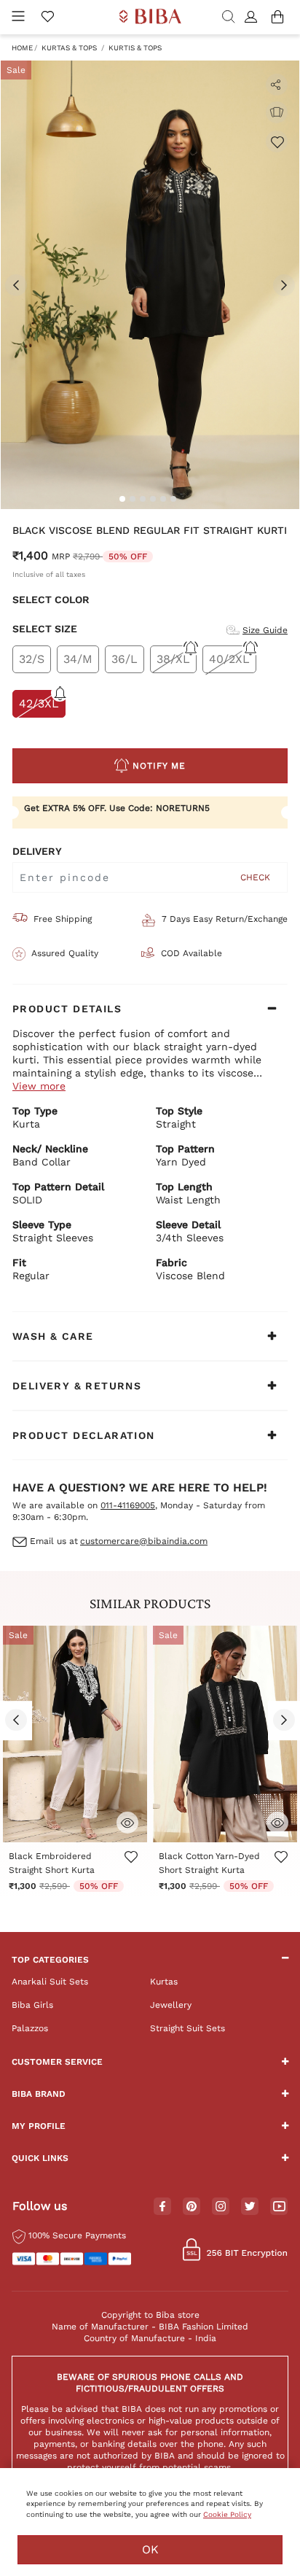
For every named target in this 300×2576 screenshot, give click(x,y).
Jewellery (171, 2005)
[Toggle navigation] (18, 17)
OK (150, 2549)
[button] (253, 18)
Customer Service (57, 2062)
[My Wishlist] (47, 18)
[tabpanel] (150, 285)
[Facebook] (162, 2207)
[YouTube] (279, 2207)
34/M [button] (78, 659)
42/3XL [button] (39, 703)
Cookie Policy (227, 2514)
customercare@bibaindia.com (144, 1541)
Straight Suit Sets (187, 2028)
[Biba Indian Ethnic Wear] (150, 17)
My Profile (39, 2126)
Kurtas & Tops (69, 48)
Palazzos (30, 2028)
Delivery (37, 851)
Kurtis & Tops (135, 48)
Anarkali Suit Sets (50, 1982)
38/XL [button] (173, 659)
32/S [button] (32, 659)
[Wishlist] (277, 141)
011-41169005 (128, 1505)
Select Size (45, 629)
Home (22, 48)
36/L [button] (125, 659)
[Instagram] (221, 2207)
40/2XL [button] (229, 659)
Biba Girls (32, 2005)
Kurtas (164, 1982)
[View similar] (277, 112)
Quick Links (40, 2158)
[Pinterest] (192, 2207)
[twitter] (250, 2207)
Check (255, 877)
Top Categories (50, 1960)
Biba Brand (39, 2094)
